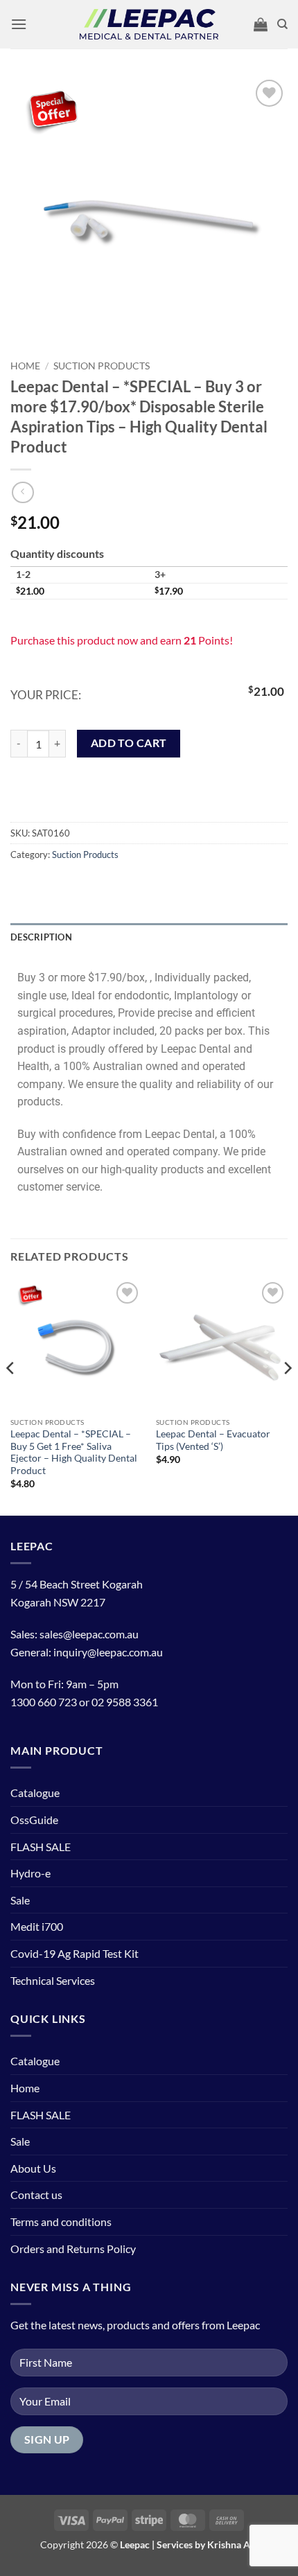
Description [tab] (41, 937)
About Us (33, 2168)
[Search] (282, 24)
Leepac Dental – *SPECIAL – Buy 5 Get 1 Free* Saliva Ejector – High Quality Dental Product (74, 1452)
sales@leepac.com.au (89, 1634)
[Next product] (23, 492)
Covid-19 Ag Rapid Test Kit (74, 1953)
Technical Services (53, 1980)
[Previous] (11, 1396)
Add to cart (129, 743)
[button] (19, 24)
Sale (20, 1900)
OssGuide (34, 1820)
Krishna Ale (233, 2544)
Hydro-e (30, 1873)
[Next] (287, 1396)
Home (25, 366)
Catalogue (35, 1793)
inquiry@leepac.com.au (108, 1652)
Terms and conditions (61, 2222)
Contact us (36, 2194)
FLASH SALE (41, 1847)
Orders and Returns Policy (73, 2249)
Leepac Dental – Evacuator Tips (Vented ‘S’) (213, 1440)
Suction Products (102, 366)
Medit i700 (37, 1926)
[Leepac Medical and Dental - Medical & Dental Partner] (149, 25)
